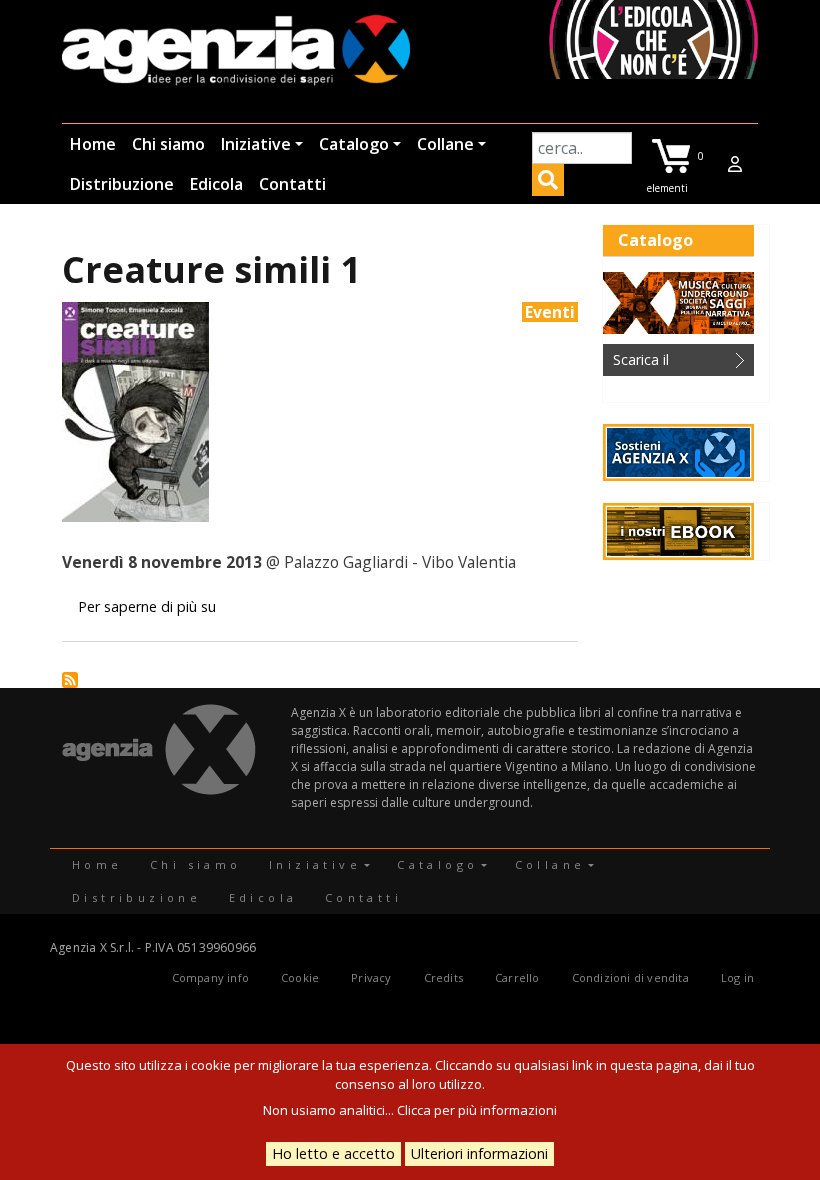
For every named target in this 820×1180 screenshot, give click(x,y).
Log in (737, 977)
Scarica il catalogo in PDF (665, 363)
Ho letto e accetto (333, 1153)
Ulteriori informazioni (479, 1153)
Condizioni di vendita (630, 977)
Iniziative (256, 144)
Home (93, 144)
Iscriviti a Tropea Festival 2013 (70, 680)
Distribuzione (122, 184)
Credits (443, 977)
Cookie (300, 977)
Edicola (216, 184)
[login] (735, 164)
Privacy (371, 977)
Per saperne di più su (147, 606)
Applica (548, 183)
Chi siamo (168, 144)
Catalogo (354, 144)
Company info (210, 977)
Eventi (550, 312)
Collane (445, 144)
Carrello (517, 977)
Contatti (292, 184)
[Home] (236, 51)
